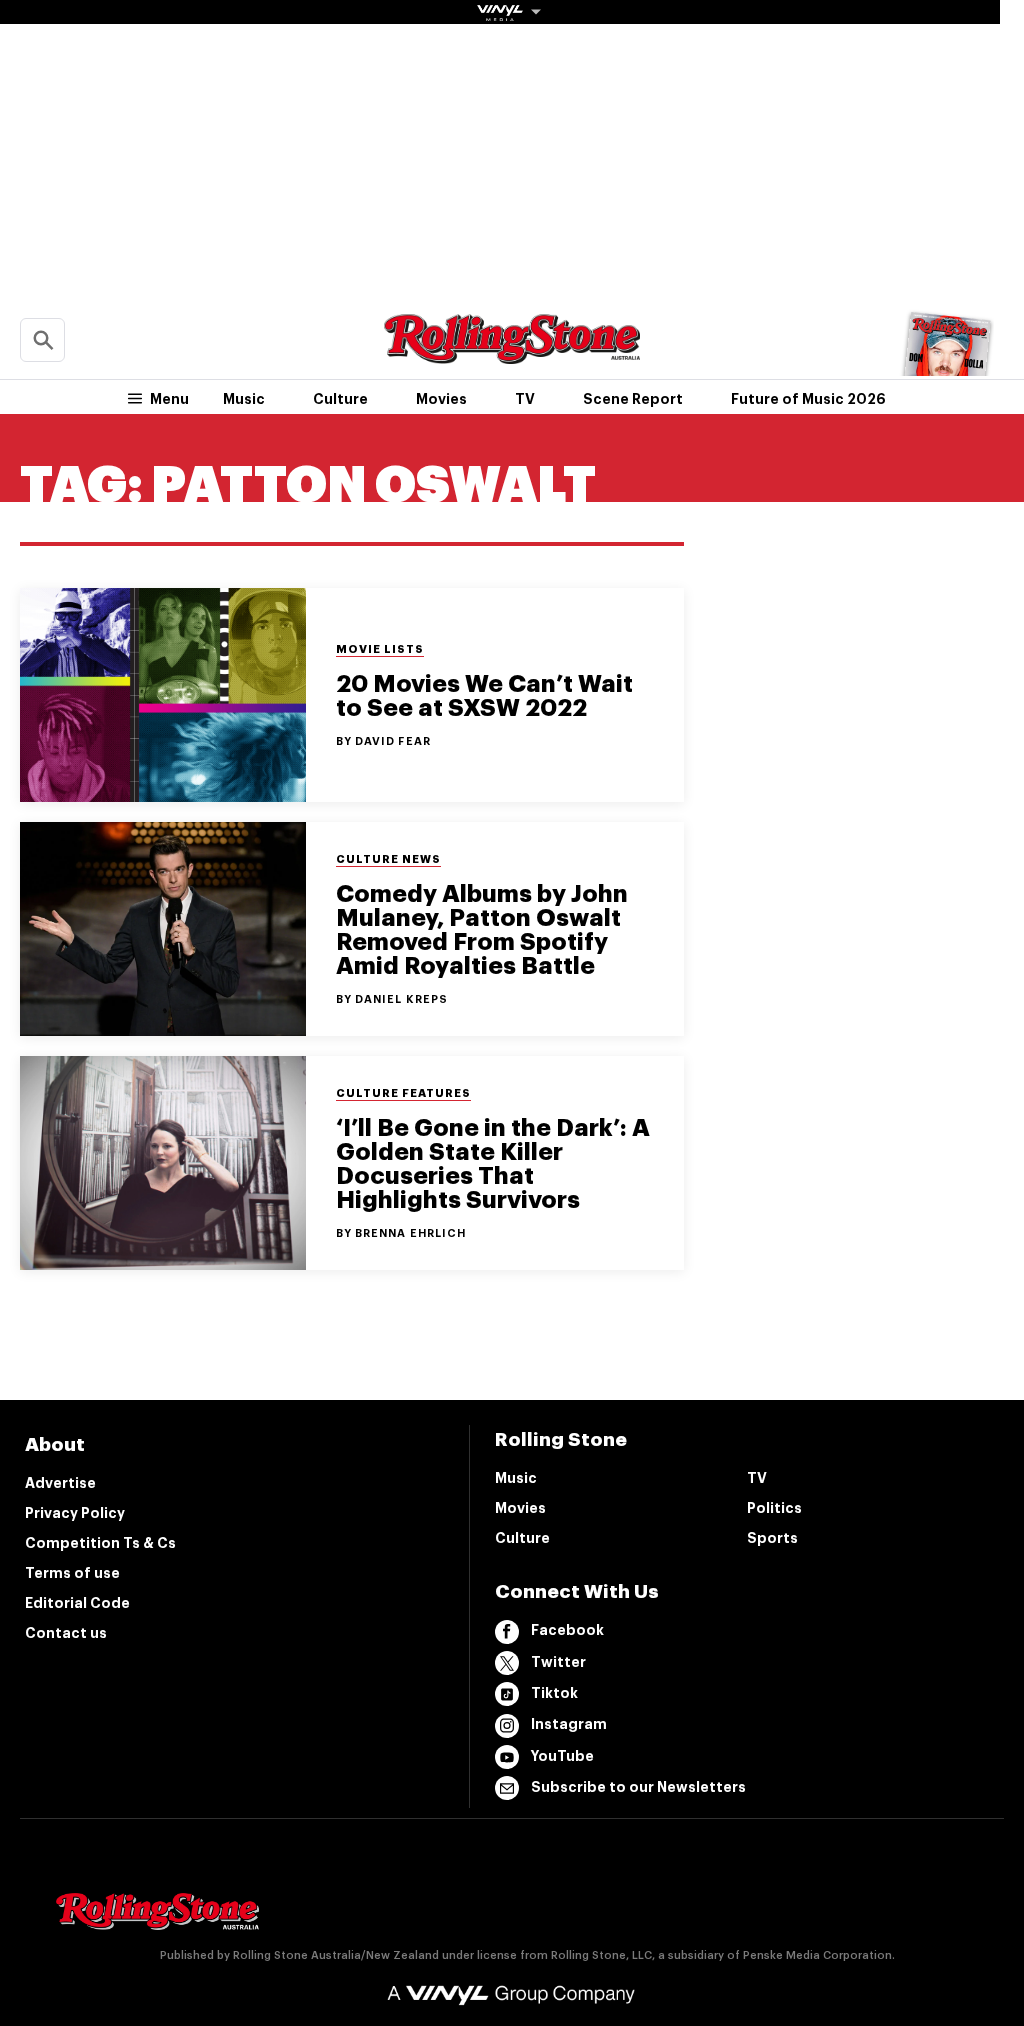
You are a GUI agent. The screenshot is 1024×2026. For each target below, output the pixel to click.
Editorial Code (77, 1603)
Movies (441, 399)
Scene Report (633, 399)
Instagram (569, 1724)
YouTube (562, 1756)
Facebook (567, 1630)
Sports (772, 1538)
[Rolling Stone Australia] (512, 354)
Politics (774, 1508)
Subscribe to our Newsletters (638, 1787)
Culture (340, 399)
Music (244, 399)
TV (525, 399)
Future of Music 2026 (808, 399)
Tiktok (554, 1693)
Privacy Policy (75, 1513)
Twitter (558, 1662)
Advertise (60, 1483)
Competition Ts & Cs (100, 1543)
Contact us (66, 1633)
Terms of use (72, 1573)
